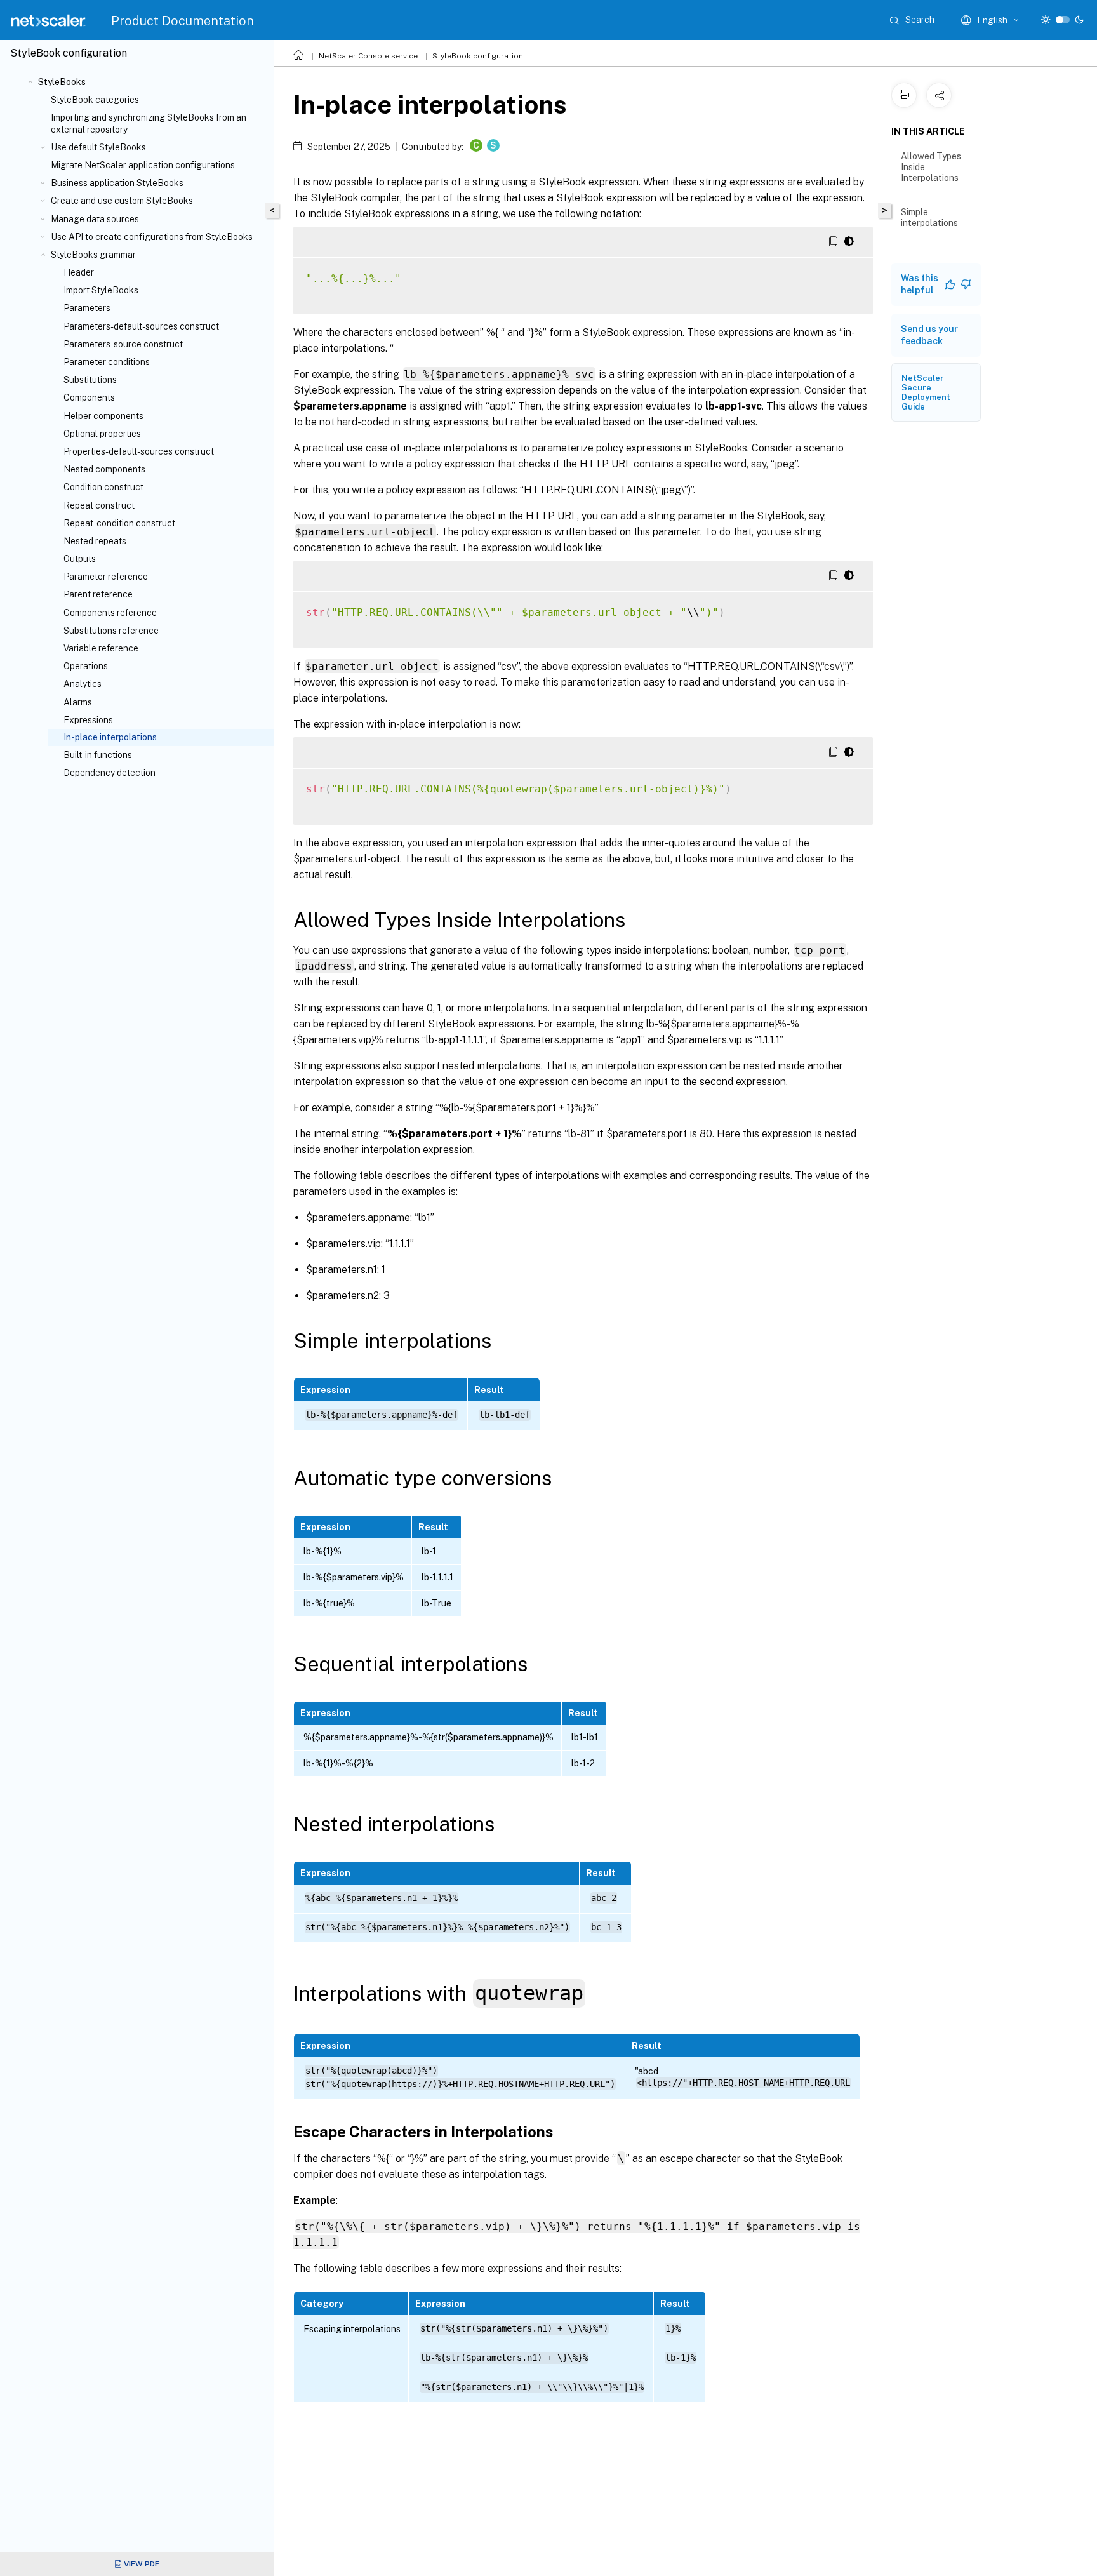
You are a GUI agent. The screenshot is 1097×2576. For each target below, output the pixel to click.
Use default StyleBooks (98, 147)
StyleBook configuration (478, 56)
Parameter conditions (107, 362)
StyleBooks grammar (93, 255)
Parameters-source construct (123, 344)
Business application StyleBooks (117, 183)
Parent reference (98, 594)
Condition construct (103, 487)
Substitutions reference (111, 631)
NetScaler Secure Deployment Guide (926, 392)
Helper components (103, 416)
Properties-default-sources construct (139, 451)
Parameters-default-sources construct (141, 326)
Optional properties (102, 434)
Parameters (87, 308)
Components (89, 397)
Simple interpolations (929, 217)
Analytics (83, 684)
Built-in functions (98, 755)
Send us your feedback (929, 335)
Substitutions (90, 380)
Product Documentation (183, 21)
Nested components (104, 469)
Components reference (110, 613)
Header (79, 272)
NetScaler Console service (368, 56)
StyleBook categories (95, 100)
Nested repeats (95, 541)
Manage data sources (95, 219)
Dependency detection (110, 773)
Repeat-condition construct (119, 523)
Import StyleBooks (101, 290)
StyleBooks (62, 82)
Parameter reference (106, 577)
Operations (86, 666)
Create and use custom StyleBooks (122, 201)
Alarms (78, 702)
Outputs (80, 559)
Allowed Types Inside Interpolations (931, 167)
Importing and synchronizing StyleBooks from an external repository (149, 123)
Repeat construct (99, 505)
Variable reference (101, 648)
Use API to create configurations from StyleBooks (152, 237)
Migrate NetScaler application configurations (143, 165)
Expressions (88, 720)
